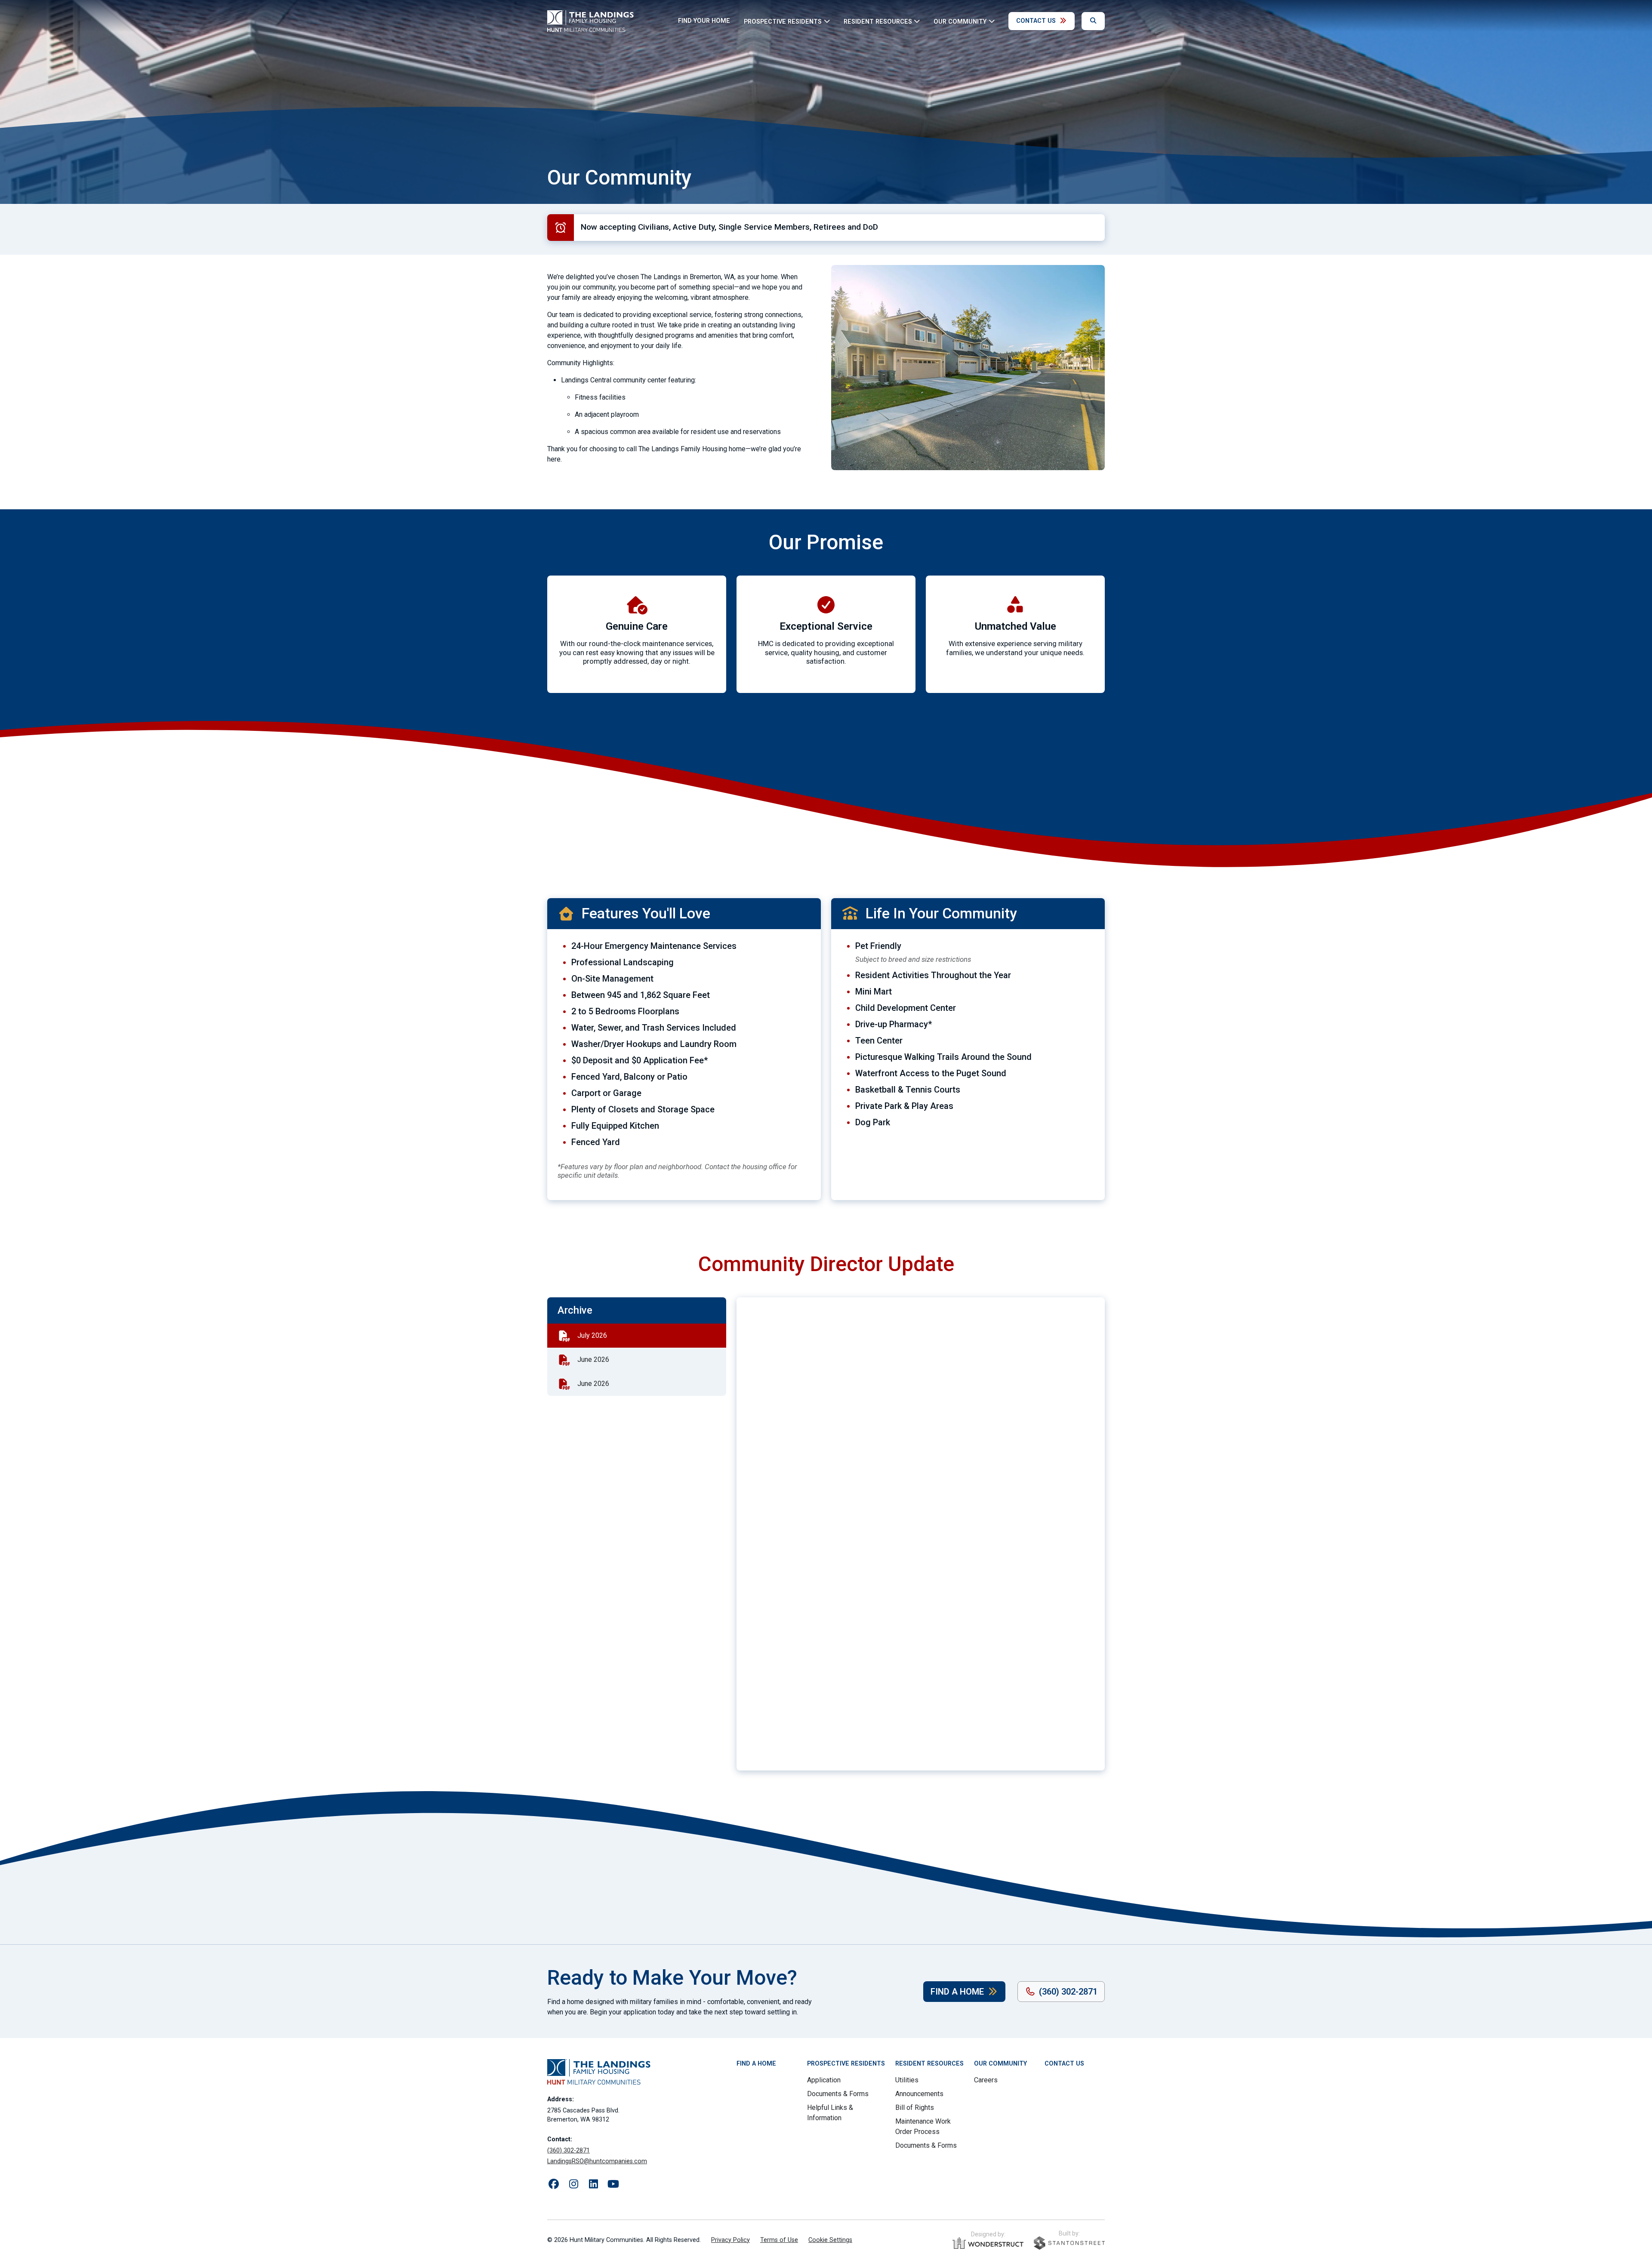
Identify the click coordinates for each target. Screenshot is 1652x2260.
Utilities (907, 2080)
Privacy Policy (730, 2240)
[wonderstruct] (988, 2243)
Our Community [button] (960, 21)
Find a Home (957, 1992)
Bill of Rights (915, 2108)
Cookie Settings (830, 2240)
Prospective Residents (846, 2064)
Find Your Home (704, 21)
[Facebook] (554, 2184)
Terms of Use (779, 2240)
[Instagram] (573, 2184)
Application (824, 2080)
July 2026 (592, 1335)
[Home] (590, 21)
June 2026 (593, 1359)
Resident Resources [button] (878, 21)
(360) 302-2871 (1068, 1992)
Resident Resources (929, 2064)
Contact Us (1036, 21)
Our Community (1000, 2064)
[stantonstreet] (1069, 2243)
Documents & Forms (838, 2094)
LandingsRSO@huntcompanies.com (597, 2161)
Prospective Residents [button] (783, 21)
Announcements (919, 2094)
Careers (986, 2080)
